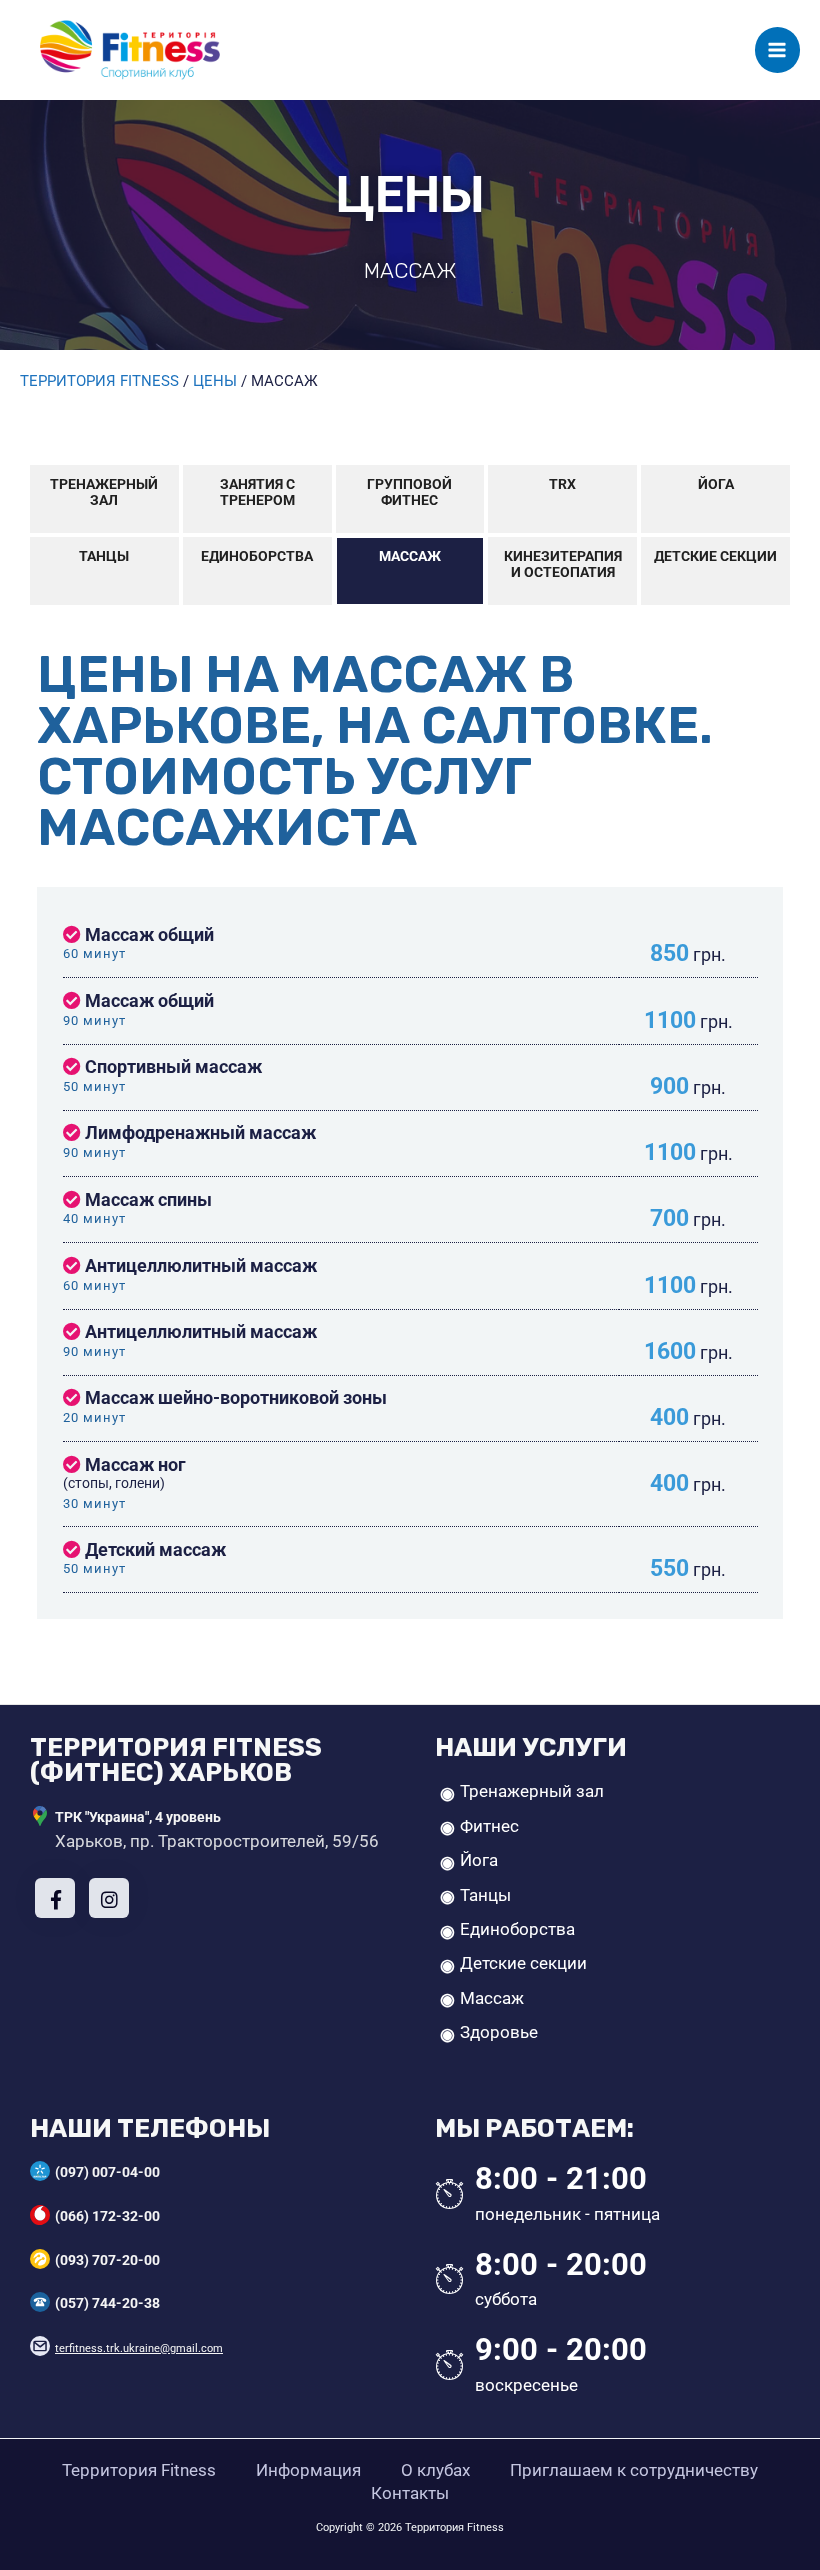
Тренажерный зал (104, 492)
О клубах (435, 2470)
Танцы (104, 556)
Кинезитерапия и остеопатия (563, 564)
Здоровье (499, 2032)
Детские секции (715, 556)
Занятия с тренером (257, 492)
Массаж (410, 556)
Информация (308, 2470)
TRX (562, 484)
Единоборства (257, 556)
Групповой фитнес (409, 492)
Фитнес (489, 1826)
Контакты (410, 2493)
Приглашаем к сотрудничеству (634, 2470)
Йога (716, 484)
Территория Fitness (139, 2470)
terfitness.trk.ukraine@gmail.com (139, 2348)
